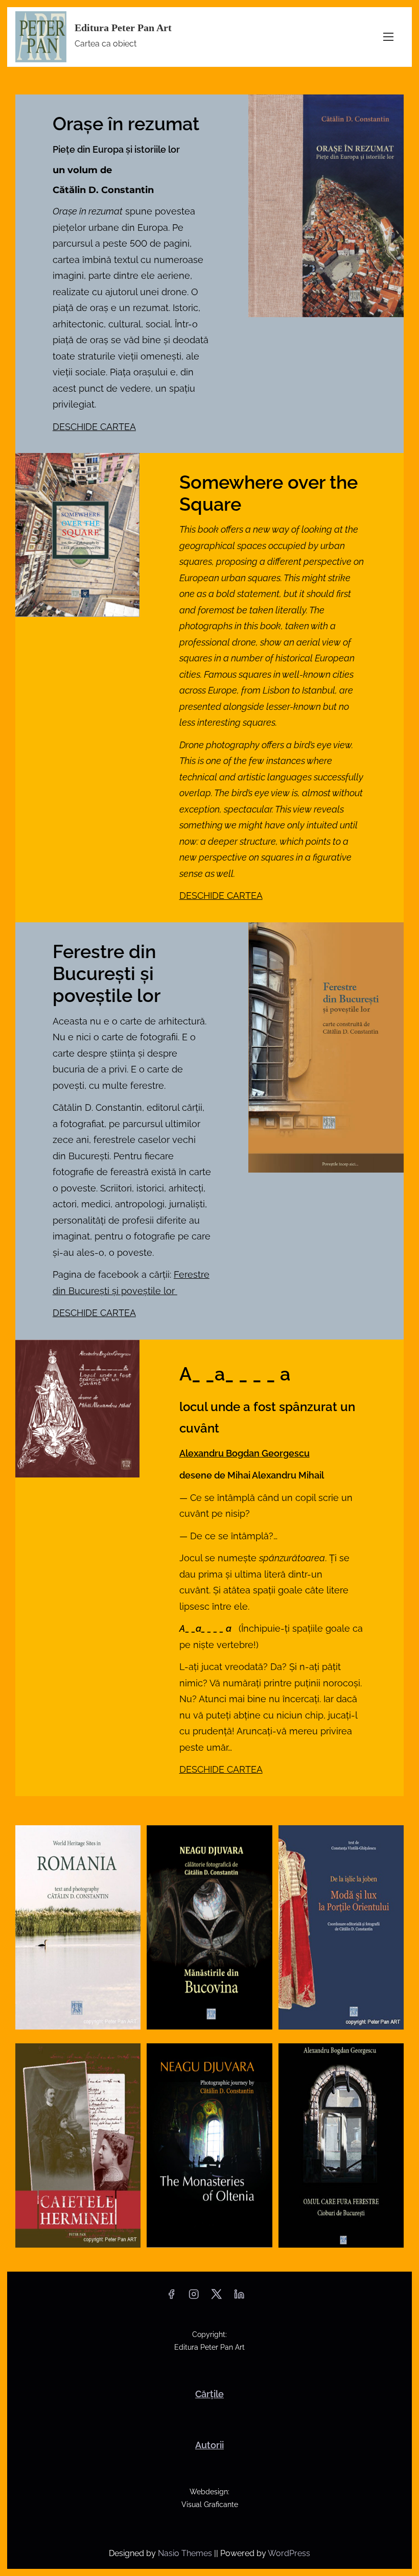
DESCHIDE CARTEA (94, 427)
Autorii (209, 2445)
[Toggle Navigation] (388, 37)
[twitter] (216, 2297)
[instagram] (194, 2297)
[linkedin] (239, 2297)
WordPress (289, 2553)
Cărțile (209, 2394)
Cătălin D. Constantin (103, 190)
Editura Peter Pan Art (123, 28)
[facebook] (171, 2297)
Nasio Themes (186, 2553)
